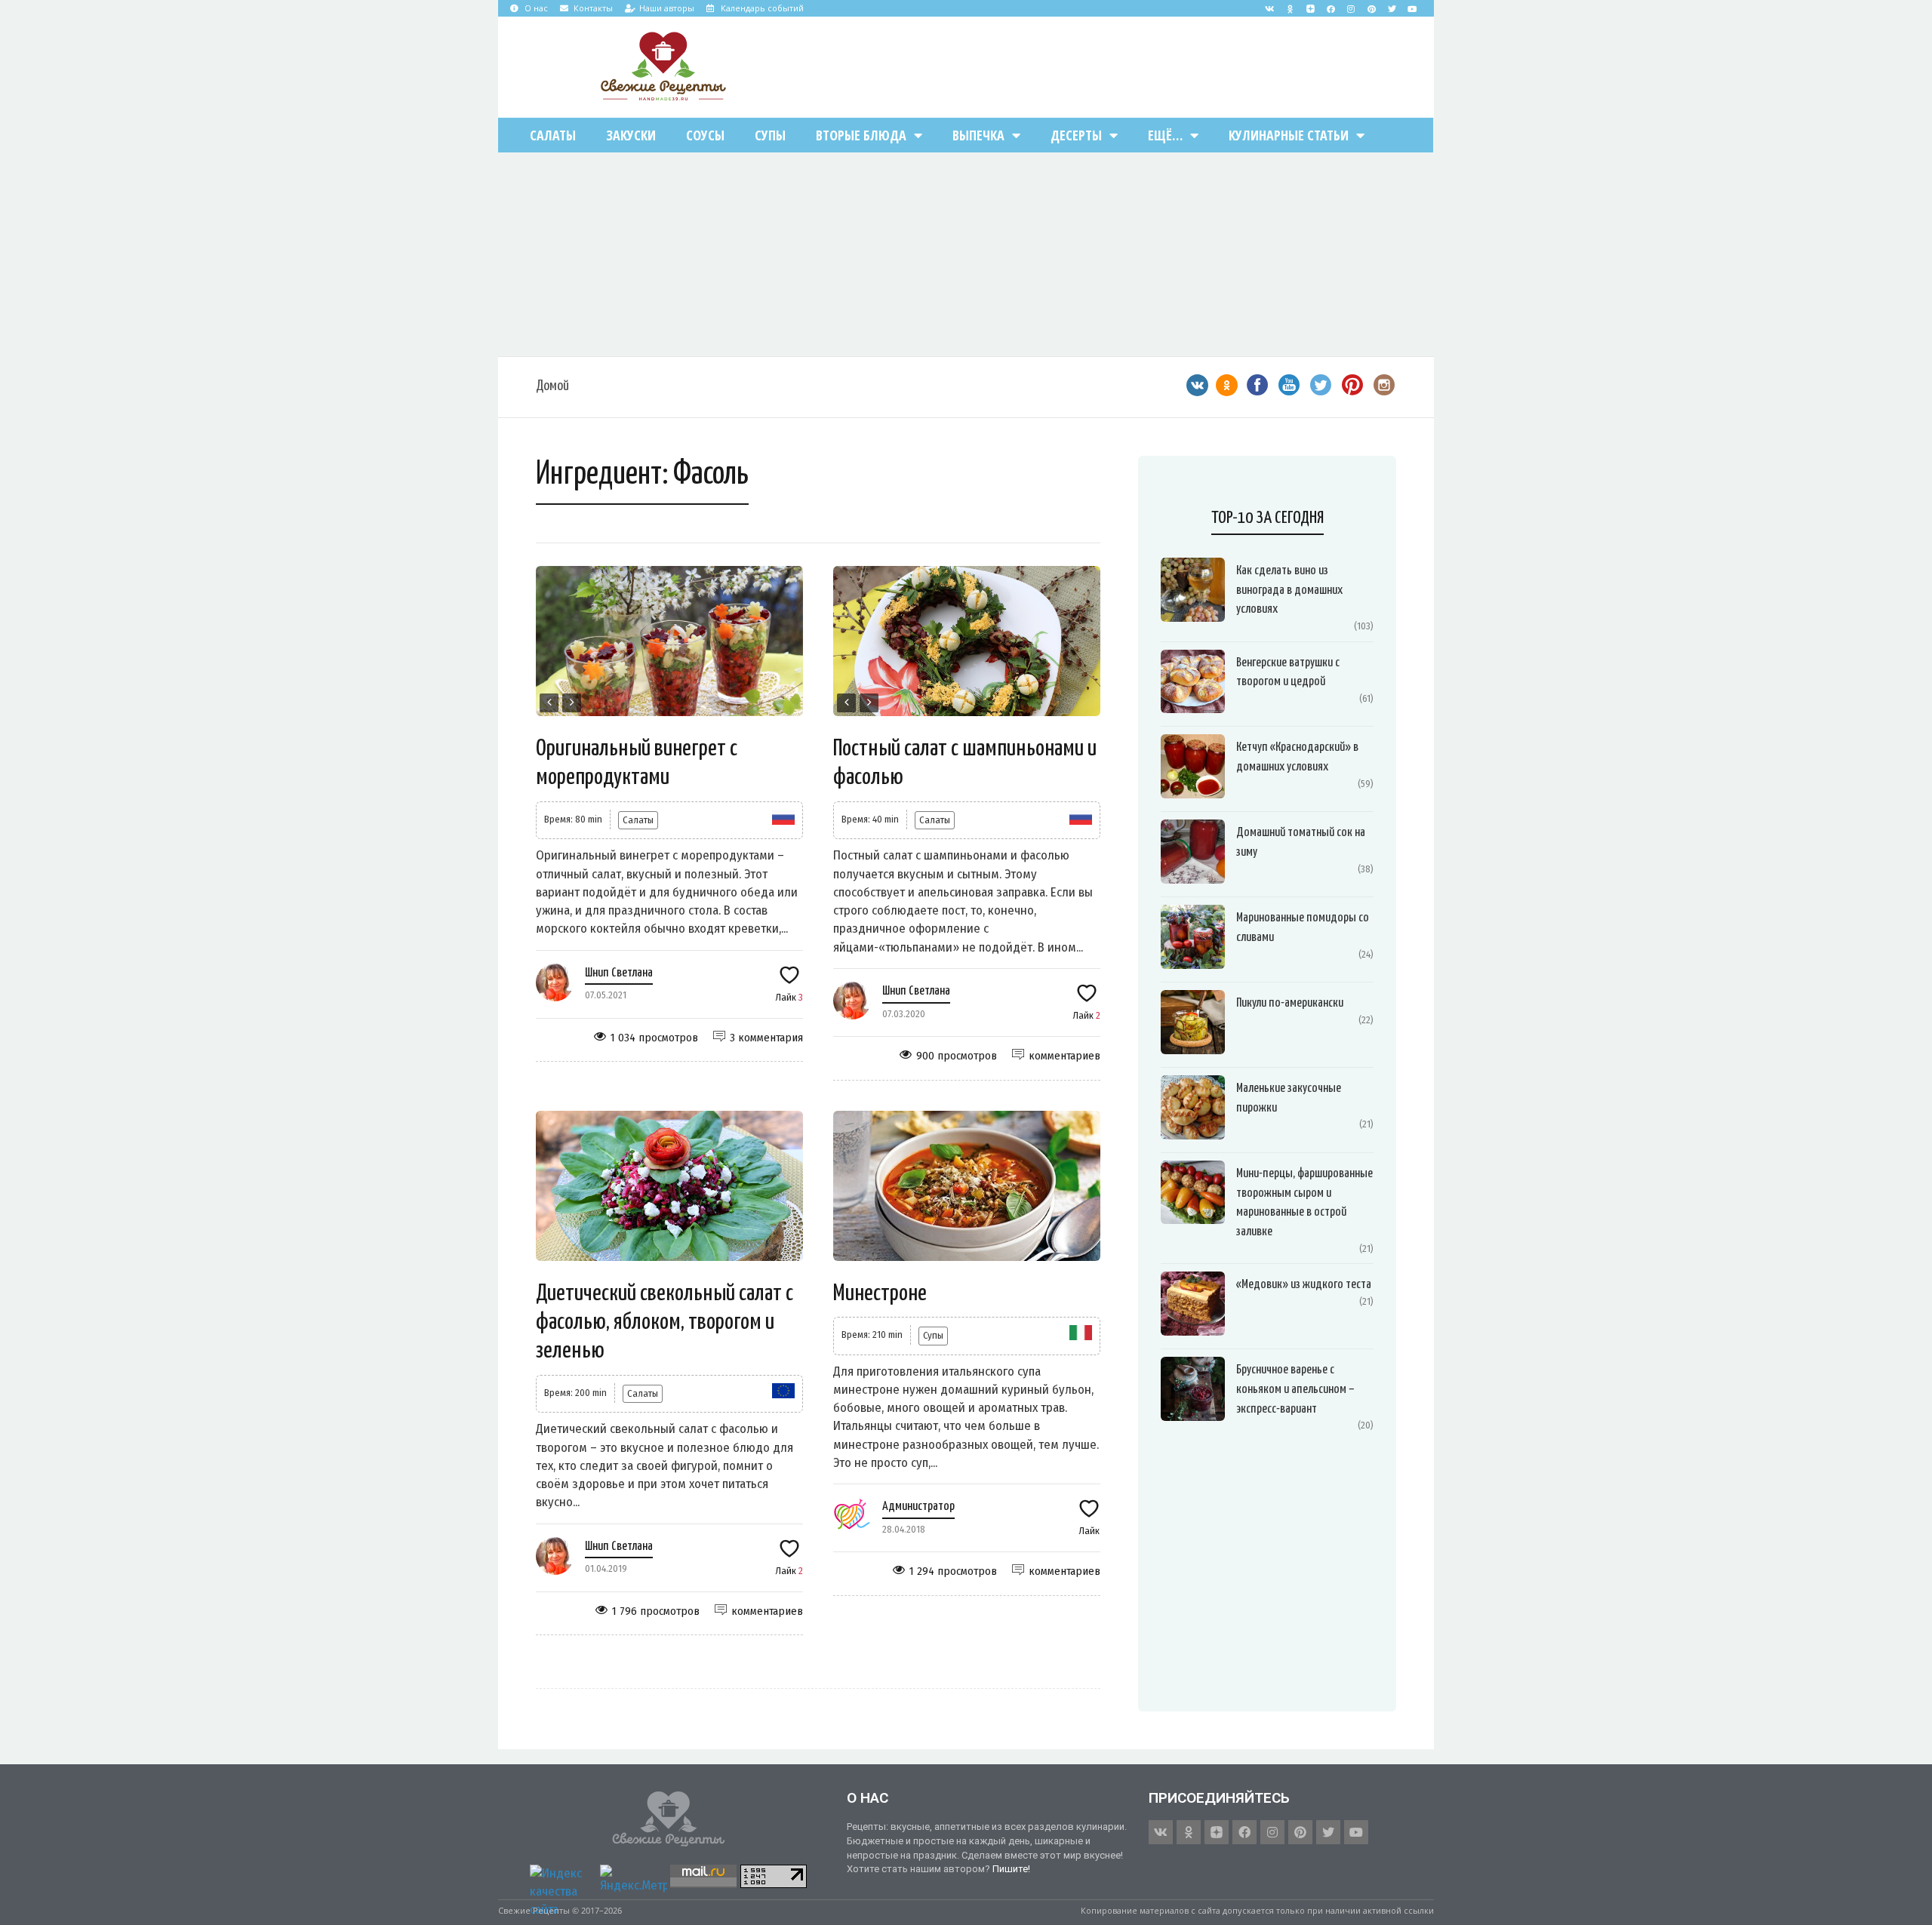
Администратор (918, 1507)
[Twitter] (1392, 8)
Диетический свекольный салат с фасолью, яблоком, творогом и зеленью (665, 1322)
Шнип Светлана (619, 973)
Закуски (631, 135)
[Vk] (1269, 8)
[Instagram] (1351, 8)
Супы (770, 135)
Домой (552, 386)
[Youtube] (1412, 8)
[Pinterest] (1371, 8)
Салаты (553, 135)
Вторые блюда (861, 135)
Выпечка (978, 135)
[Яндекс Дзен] (1310, 8)
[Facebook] (1331, 8)
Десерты (1076, 135)
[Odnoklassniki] (1290, 8)
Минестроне (880, 1293)
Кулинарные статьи (1289, 135)
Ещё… (1165, 135)
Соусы (705, 135)
